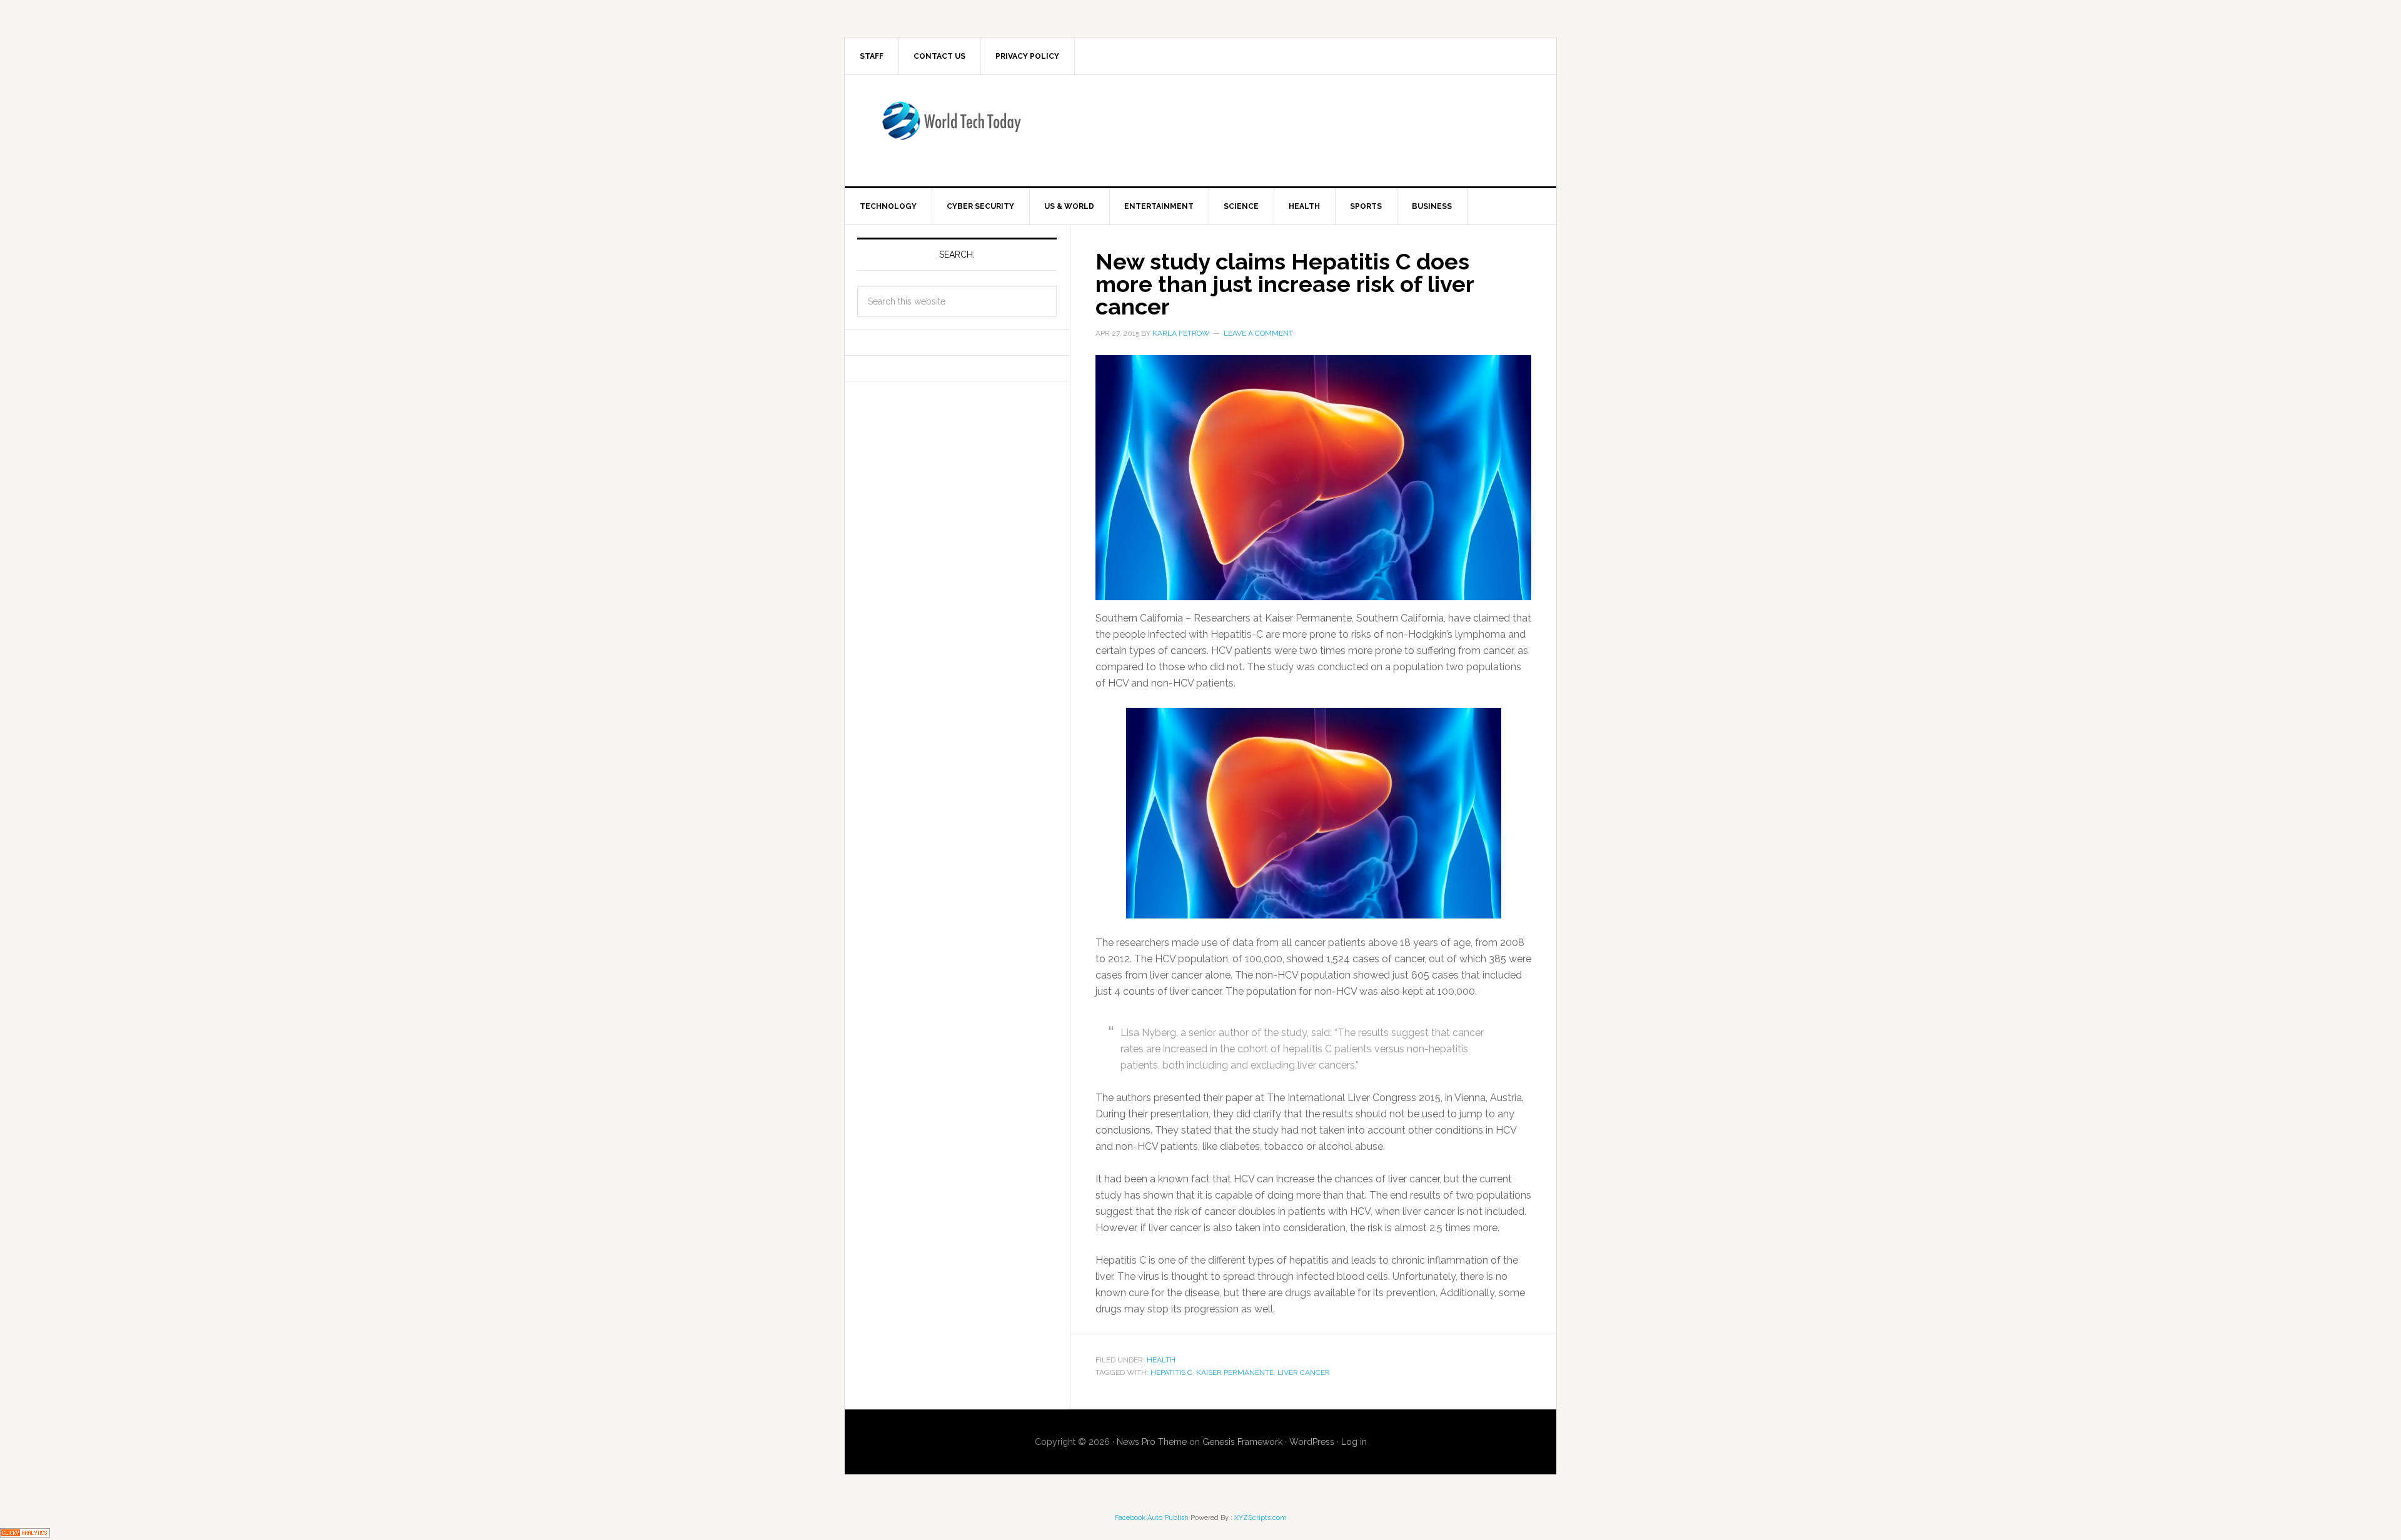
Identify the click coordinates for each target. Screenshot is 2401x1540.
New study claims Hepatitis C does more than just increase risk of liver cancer (1285, 284)
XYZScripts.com (1261, 1518)
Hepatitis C (1171, 1372)
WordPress (1312, 1442)
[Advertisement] (1304, 128)
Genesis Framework (1242, 1442)
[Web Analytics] (25, 1532)
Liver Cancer (1304, 1372)
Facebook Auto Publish (1152, 1518)
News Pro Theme (1152, 1442)
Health (1161, 1360)
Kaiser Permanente (1235, 1372)
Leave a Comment (1258, 333)
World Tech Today (951, 128)
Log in (1354, 1442)
